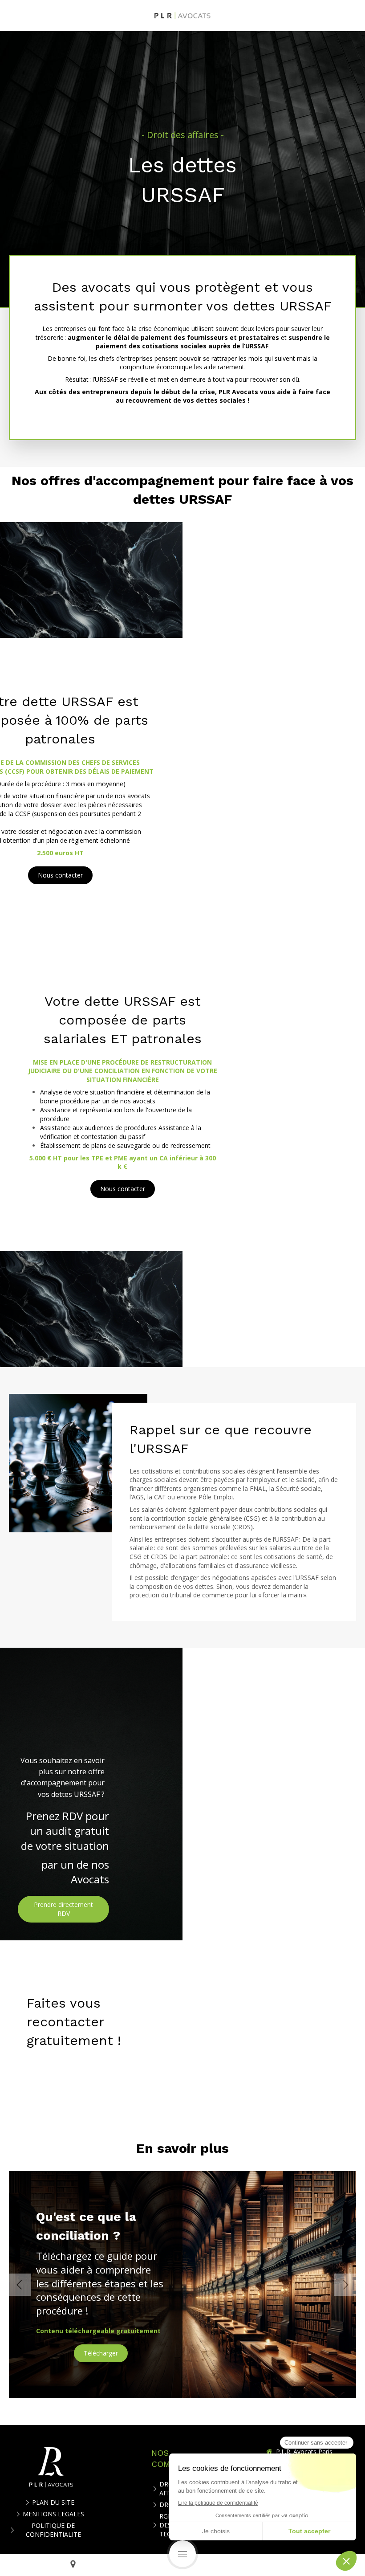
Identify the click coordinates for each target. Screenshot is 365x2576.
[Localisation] (73, 2565)
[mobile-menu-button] (182, 2554)
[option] (182, 2285)
